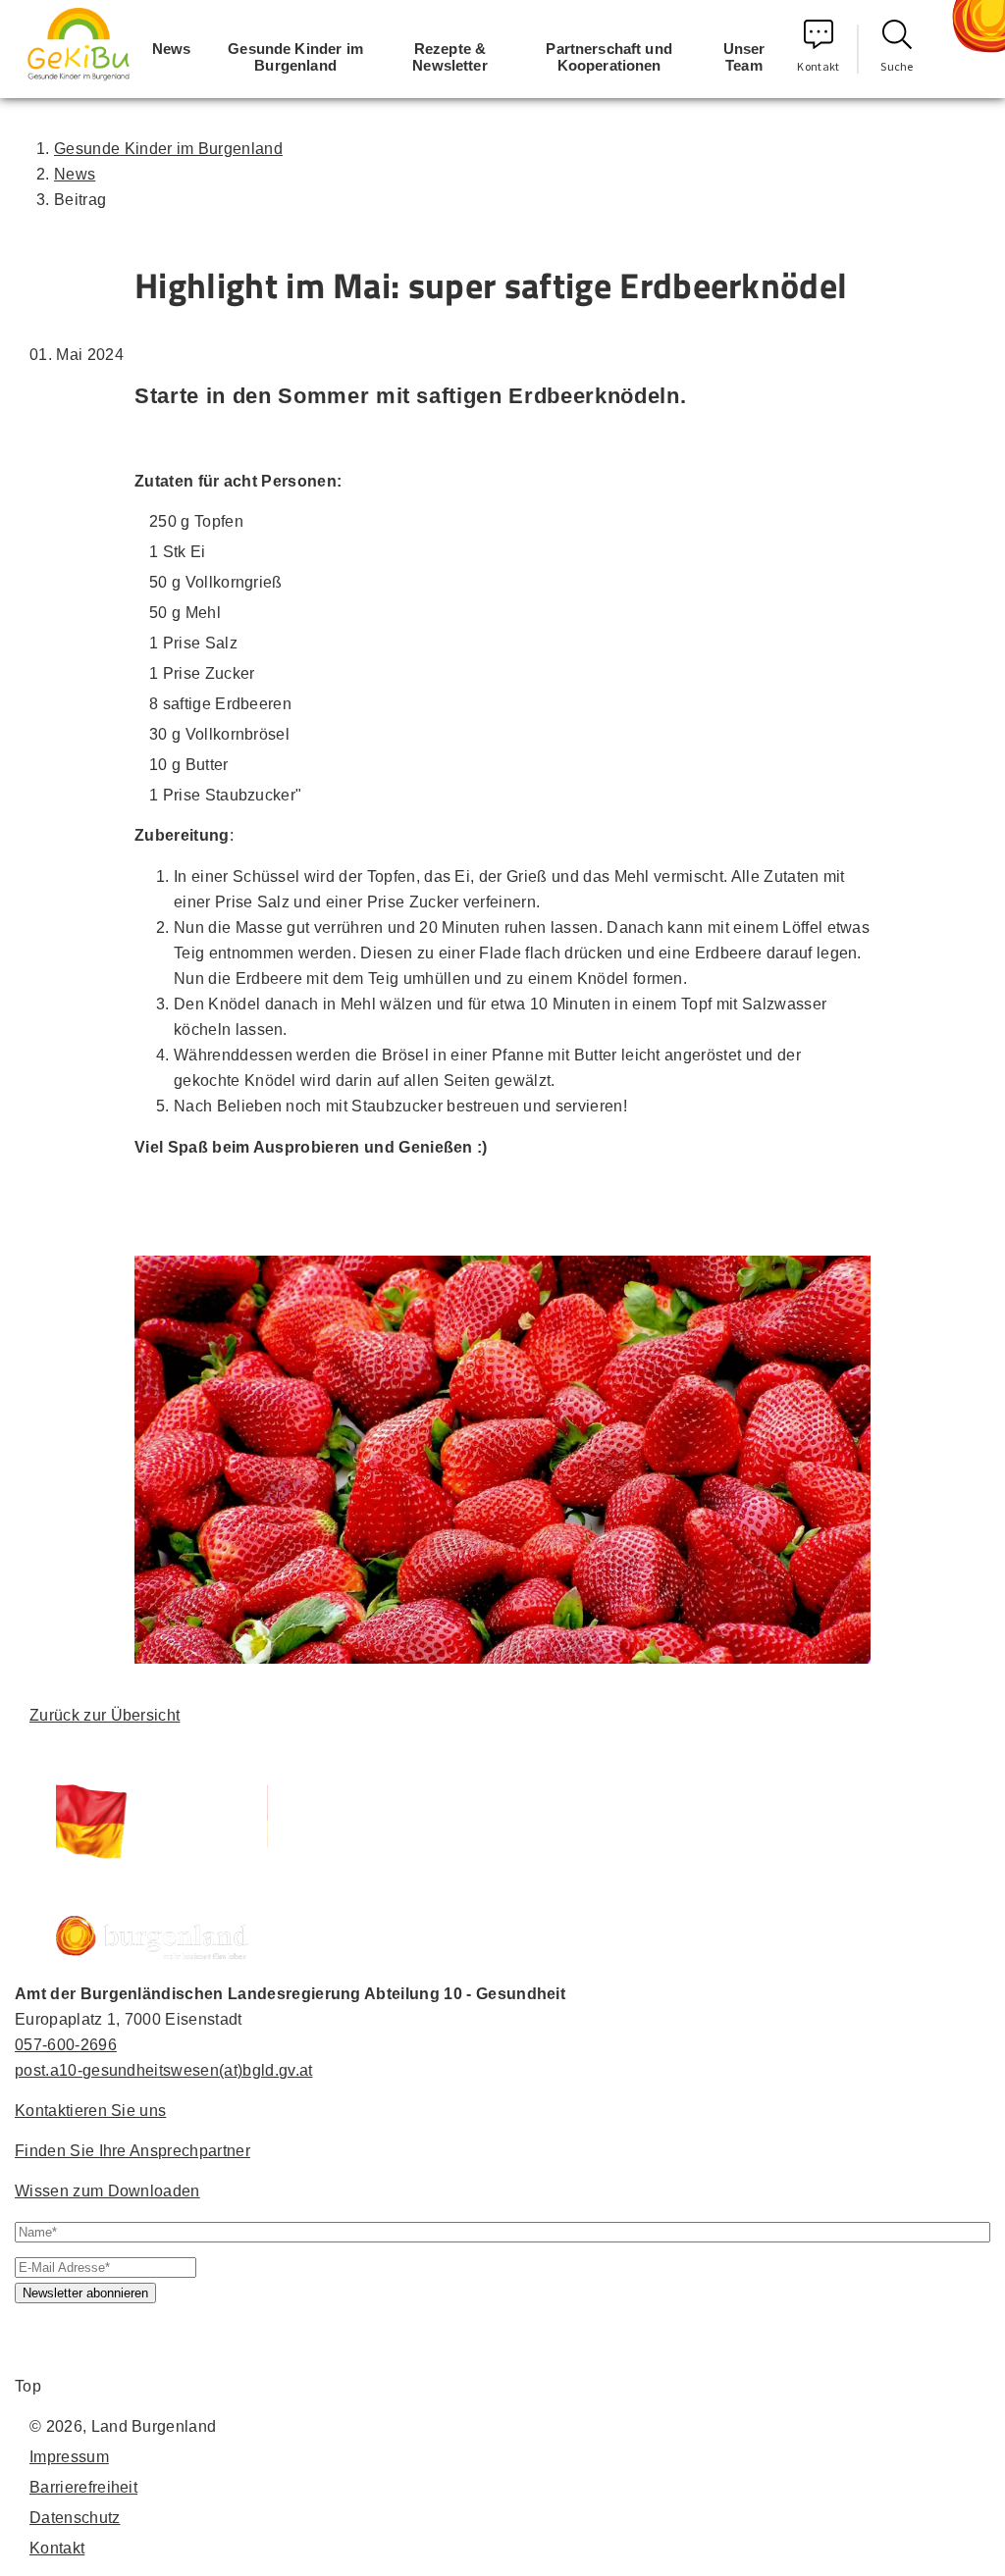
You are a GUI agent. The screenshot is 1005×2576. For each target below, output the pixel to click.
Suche (897, 66)
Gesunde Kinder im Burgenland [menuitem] (295, 57)
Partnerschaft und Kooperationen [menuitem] (609, 57)
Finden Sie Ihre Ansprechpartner (132, 2151)
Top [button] (28, 2386)
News (75, 174)
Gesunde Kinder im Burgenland (168, 149)
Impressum (69, 2457)
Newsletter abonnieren (85, 2293)
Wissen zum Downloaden (107, 2191)
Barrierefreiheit (83, 2487)
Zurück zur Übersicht (105, 1715)
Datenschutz (75, 2518)
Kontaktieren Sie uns (90, 2111)
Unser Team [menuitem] (744, 57)
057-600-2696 (66, 2045)
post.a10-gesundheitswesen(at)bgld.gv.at (163, 2070)
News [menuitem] (172, 49)
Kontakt (818, 66)
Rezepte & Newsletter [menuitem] (450, 57)
